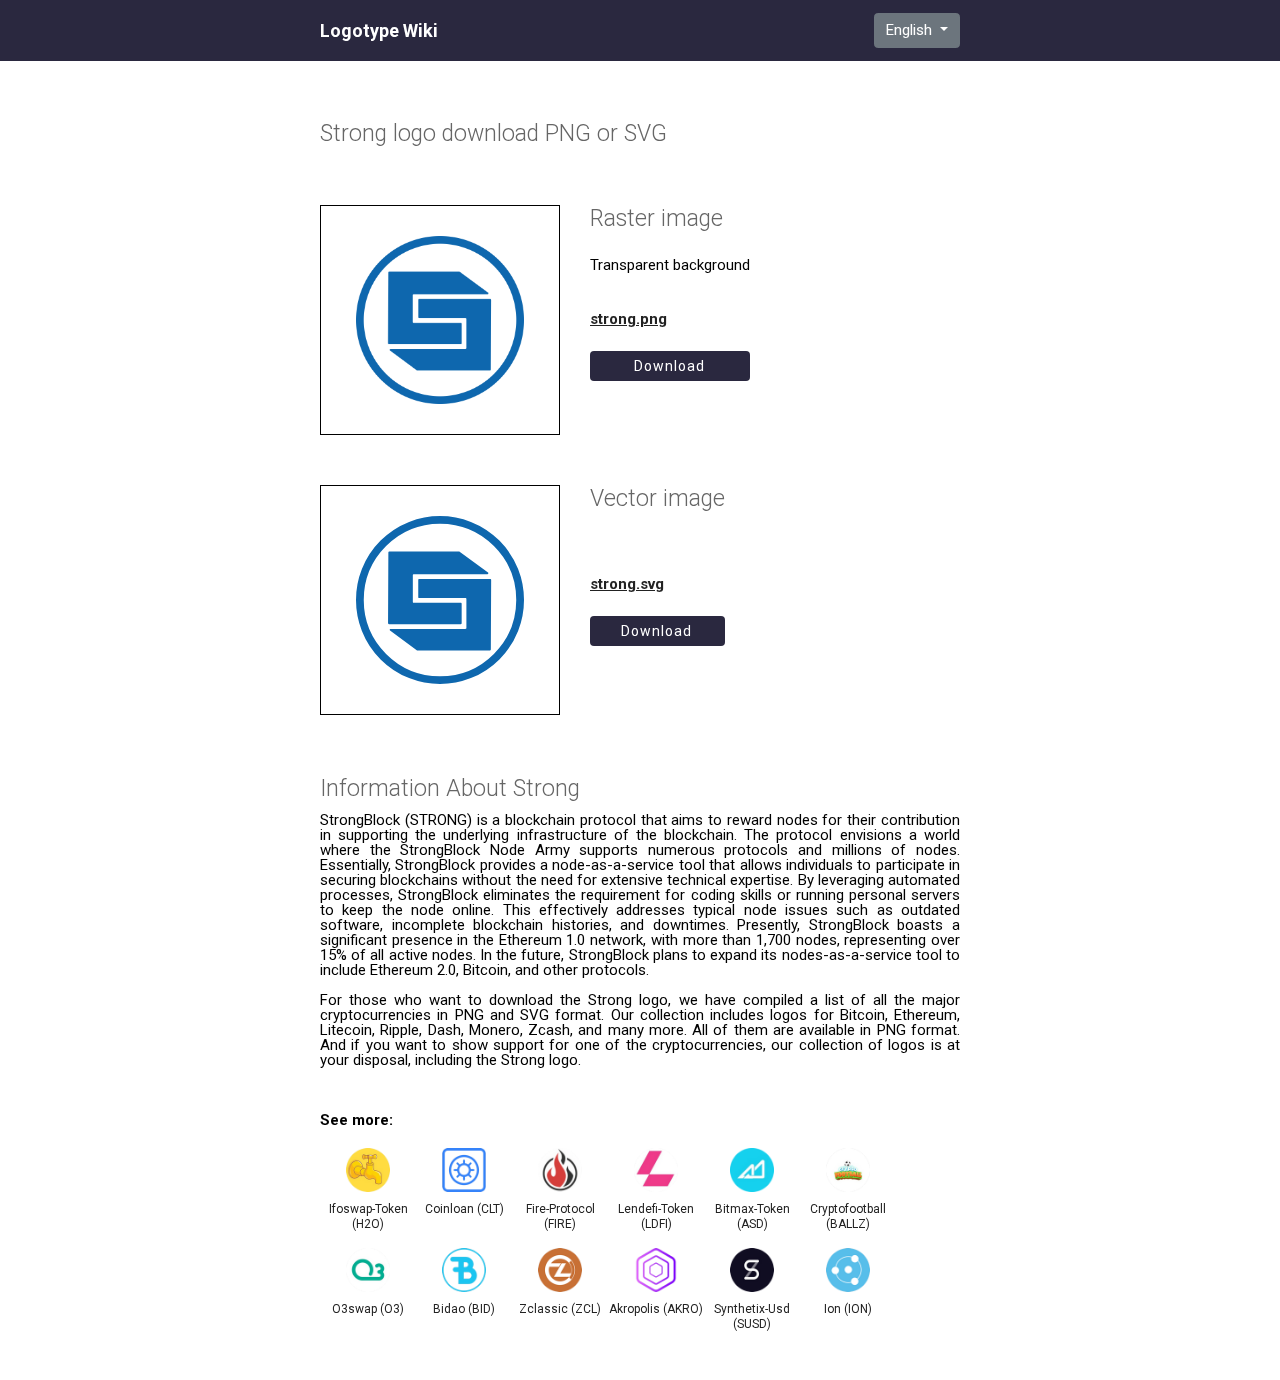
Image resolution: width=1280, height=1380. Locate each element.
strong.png (628, 319)
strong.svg (627, 584)
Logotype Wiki (379, 31)
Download (669, 366)
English (911, 30)
